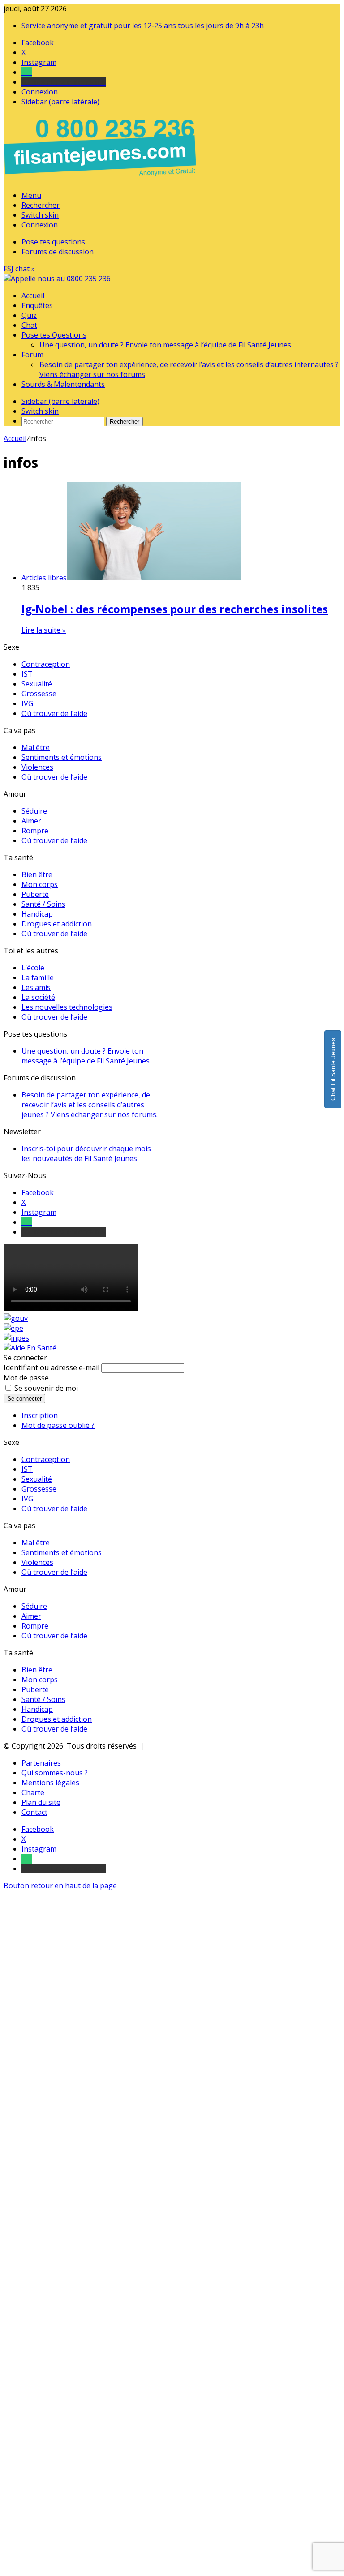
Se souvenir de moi (46, 1388)
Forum (32, 355)
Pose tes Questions (54, 335)
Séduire (34, 811)
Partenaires (41, 1763)
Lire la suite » (44, 630)
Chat (29, 325)
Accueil (33, 296)
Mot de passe (26, 1378)
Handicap (37, 914)
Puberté (35, 894)
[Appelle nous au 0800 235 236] (101, 178)
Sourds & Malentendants (63, 384)
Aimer (31, 821)
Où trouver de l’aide (54, 713)
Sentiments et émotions (62, 757)
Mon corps (40, 884)
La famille (38, 977)
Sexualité (37, 684)
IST (27, 674)
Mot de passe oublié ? (58, 1425)
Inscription (40, 1415)
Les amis (36, 987)
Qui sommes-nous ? (55, 1773)
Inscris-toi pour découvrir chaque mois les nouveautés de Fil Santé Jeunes (86, 1153)
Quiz (29, 315)
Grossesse (39, 694)
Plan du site (41, 1802)
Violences (37, 767)
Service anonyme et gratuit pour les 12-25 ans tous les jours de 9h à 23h (143, 26)
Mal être (36, 747)
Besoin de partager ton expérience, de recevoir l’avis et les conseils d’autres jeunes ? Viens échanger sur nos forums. (90, 1105)
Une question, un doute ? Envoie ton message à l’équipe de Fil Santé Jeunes (165, 345)
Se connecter (24, 1399)
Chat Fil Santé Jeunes (333, 1069)
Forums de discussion (58, 252)
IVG (27, 703)
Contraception (46, 664)
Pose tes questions (53, 242)
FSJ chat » (19, 269)
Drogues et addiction (57, 924)
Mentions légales (50, 1783)
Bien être (37, 874)
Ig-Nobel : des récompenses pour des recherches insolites (175, 609)
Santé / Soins (43, 904)
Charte (33, 1792)
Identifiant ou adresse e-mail (52, 1367)
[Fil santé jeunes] (57, 279)
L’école (33, 968)
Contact (34, 1812)
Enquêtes (37, 305)
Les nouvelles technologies (67, 1007)
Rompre (35, 831)
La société (38, 997)
